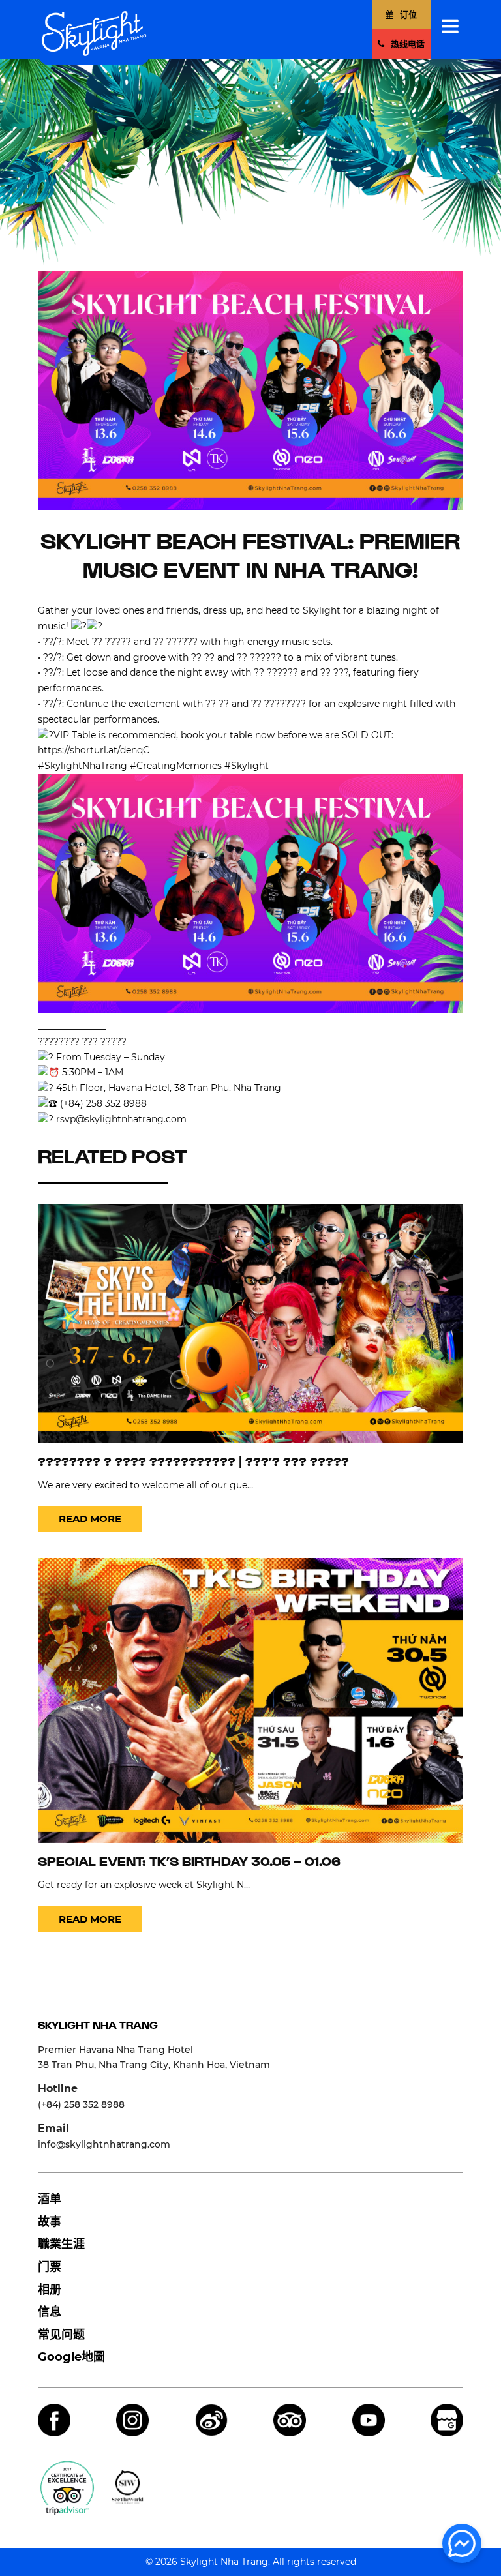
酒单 (50, 2199)
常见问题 (61, 2335)
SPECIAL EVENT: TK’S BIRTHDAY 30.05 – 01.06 (189, 1863)
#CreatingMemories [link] (176, 766)
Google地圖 (71, 2357)
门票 (50, 2267)
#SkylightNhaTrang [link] (83, 766)
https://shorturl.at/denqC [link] (94, 750)
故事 (50, 2222)
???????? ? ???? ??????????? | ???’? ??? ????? (193, 1463)
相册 (50, 2290)
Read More (90, 1519)
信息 (50, 2312)
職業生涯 (61, 2244)
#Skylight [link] (247, 766)
